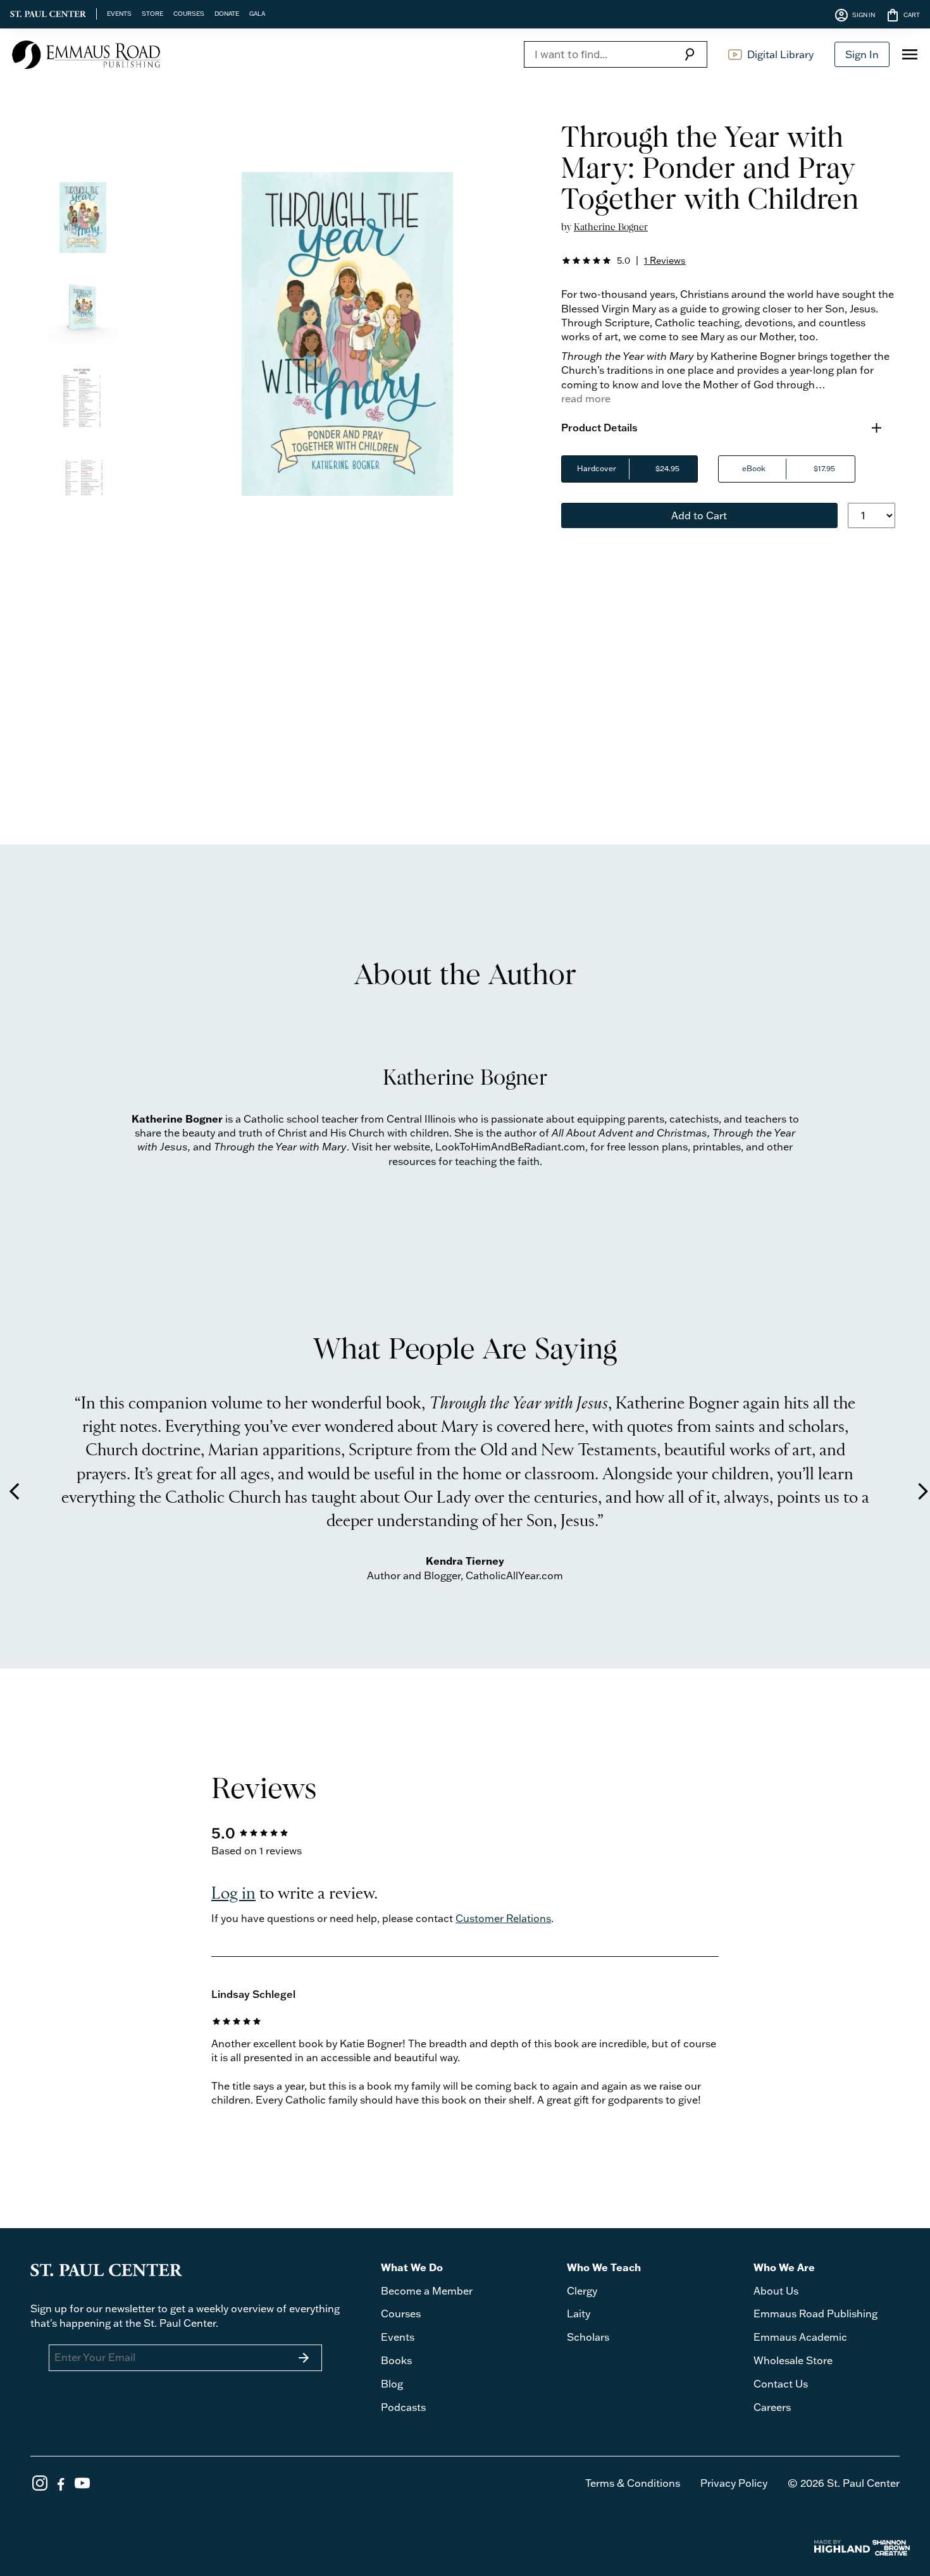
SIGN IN (854, 15)
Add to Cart (699, 515)
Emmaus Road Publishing (815, 2314)
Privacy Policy (734, 2483)
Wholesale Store (793, 2360)
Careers (772, 2407)
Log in (233, 1894)
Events (398, 2337)
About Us (776, 2291)
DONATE (227, 13)
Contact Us (781, 2384)
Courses (401, 2314)
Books (396, 2360)
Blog (392, 2384)
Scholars (588, 2337)
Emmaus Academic (800, 2337)
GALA (257, 13)
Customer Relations (503, 1918)
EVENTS (119, 13)
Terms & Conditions (633, 2483)
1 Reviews (665, 260)
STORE (152, 13)
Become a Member (427, 2291)
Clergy (582, 2291)
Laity (579, 2314)
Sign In (862, 54)
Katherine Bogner (611, 227)
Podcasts (403, 2407)
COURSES (189, 13)
